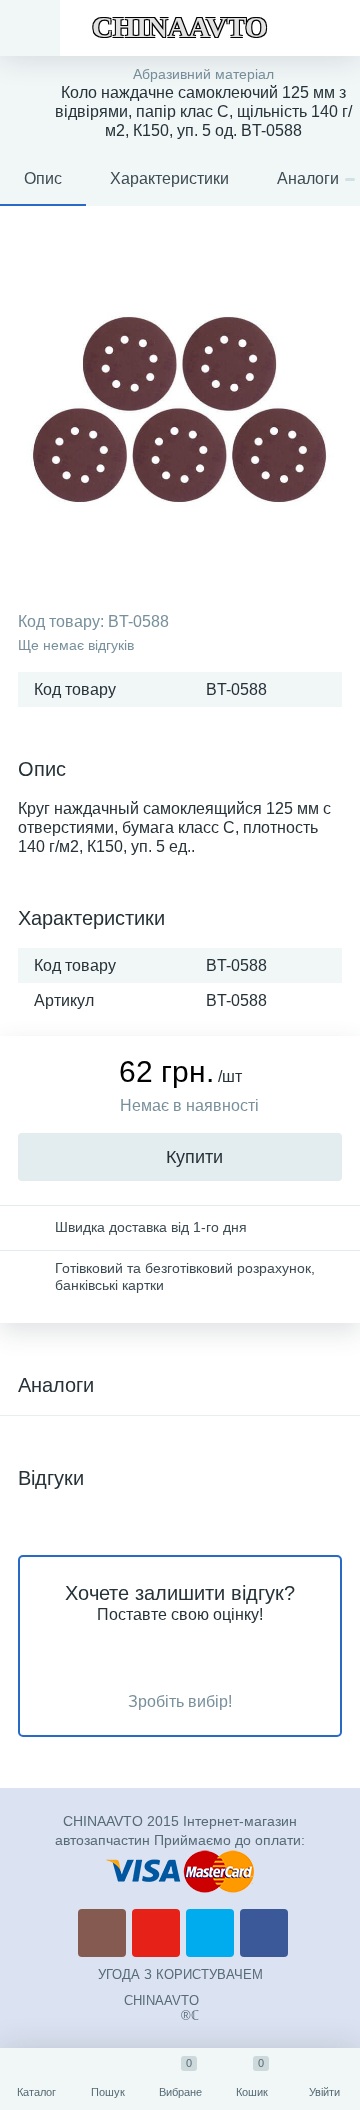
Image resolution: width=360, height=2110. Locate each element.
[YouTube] (156, 1933)
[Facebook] (264, 1933)
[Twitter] (210, 1933)
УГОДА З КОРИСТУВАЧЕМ (180, 1974)
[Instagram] (102, 1933)
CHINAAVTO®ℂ (161, 2008)
